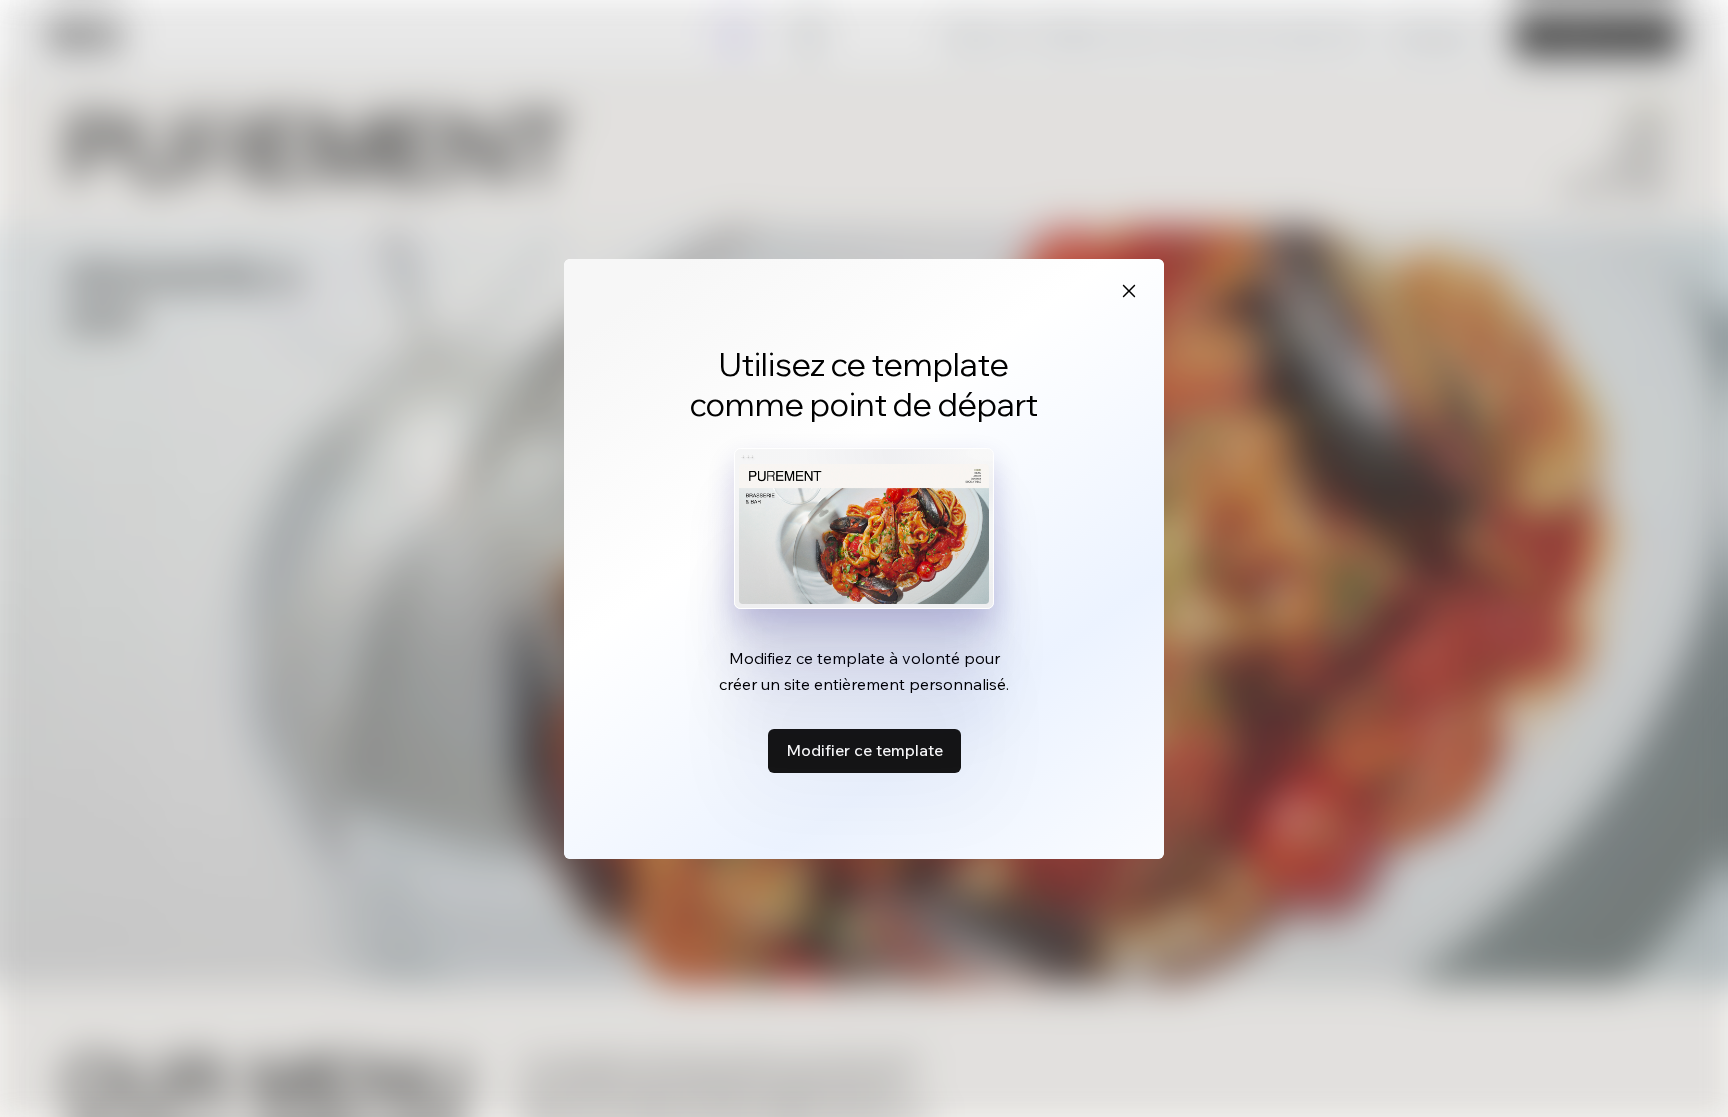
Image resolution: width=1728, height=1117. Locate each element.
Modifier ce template (864, 750)
